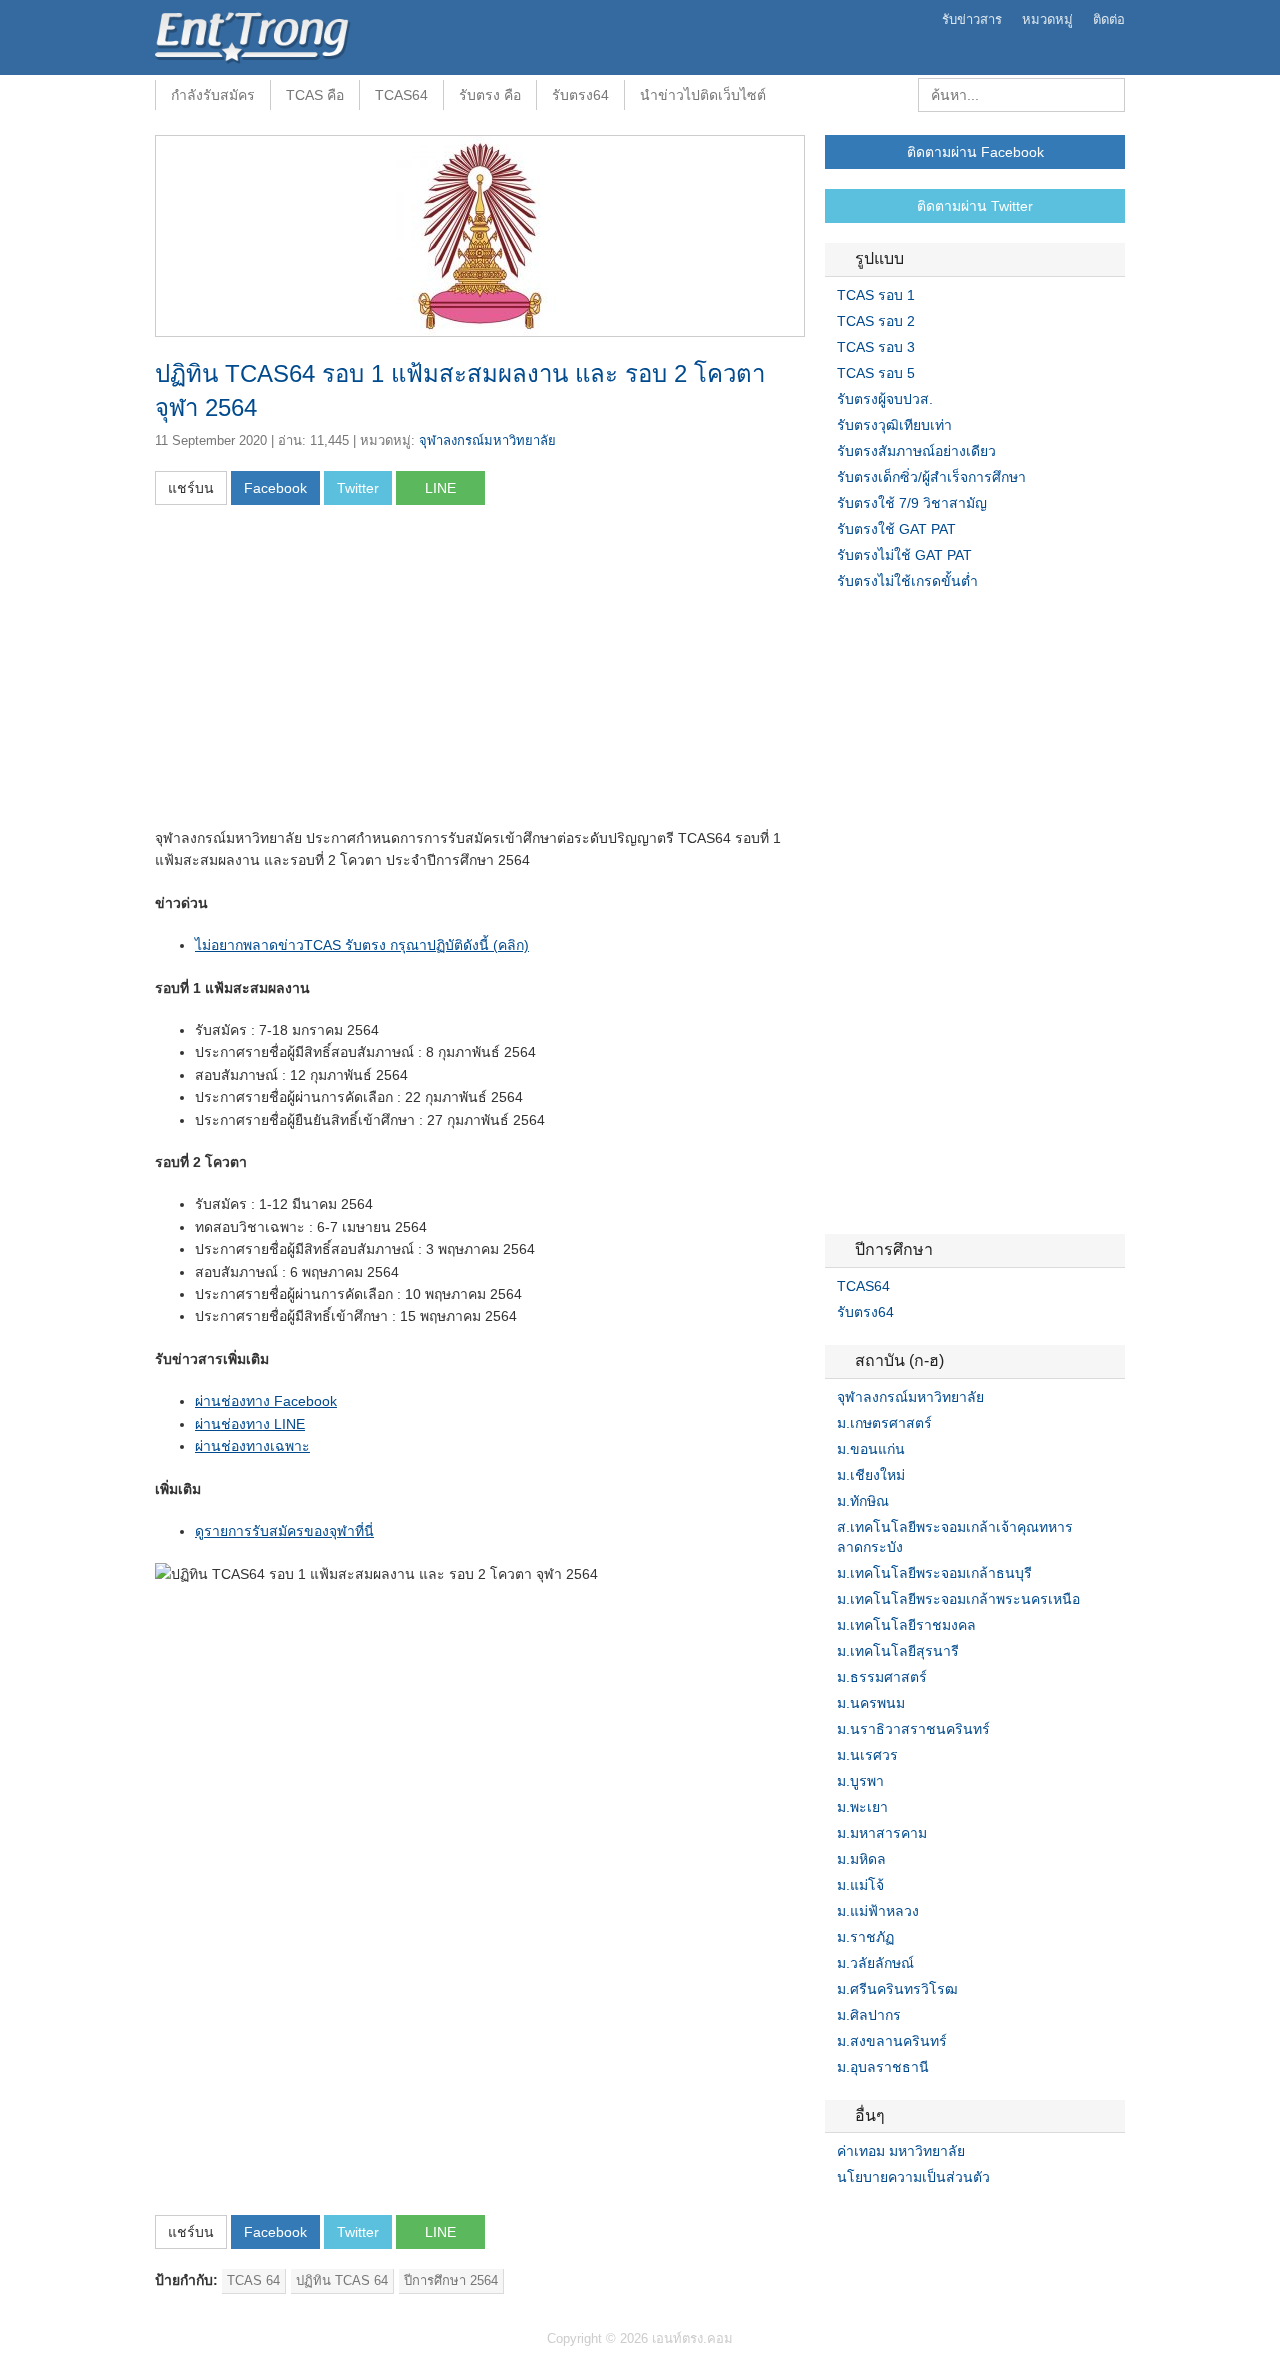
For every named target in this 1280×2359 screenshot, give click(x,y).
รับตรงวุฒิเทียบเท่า (894, 425)
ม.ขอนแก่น (871, 1449)
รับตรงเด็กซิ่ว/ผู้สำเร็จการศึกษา (931, 477)
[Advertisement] (323, 673)
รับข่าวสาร (972, 19)
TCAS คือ (315, 95)
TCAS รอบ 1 (876, 295)
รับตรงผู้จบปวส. (885, 399)
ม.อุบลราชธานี (883, 2067)
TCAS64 (401, 95)
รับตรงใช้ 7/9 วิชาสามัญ (912, 503)
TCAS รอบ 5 (876, 373)
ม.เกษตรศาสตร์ (884, 1423)
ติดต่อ (1109, 19)
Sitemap (905, 2218)
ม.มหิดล (861, 1859)
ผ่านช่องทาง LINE (250, 1424)
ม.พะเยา (862, 1807)
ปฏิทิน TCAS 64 (342, 2280)
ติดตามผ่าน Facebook (975, 152)
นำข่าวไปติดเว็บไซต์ (703, 95)
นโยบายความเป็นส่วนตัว (913, 2177)
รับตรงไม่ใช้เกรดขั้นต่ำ (907, 581)
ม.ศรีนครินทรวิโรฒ (897, 1989)
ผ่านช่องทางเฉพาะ (252, 1446)
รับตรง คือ (490, 95)
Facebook (833, 2218)
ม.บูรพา (860, 1781)
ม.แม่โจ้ (860, 1885)
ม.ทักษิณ (863, 1501)
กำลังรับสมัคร (213, 95)
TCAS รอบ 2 (876, 321)
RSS (881, 2218)
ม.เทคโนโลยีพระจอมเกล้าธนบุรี (934, 1573)
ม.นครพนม (871, 1703)
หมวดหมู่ (1047, 19)
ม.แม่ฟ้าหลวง (878, 1911)
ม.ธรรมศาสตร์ (882, 1677)
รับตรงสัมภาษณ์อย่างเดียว (916, 451)
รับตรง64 (580, 95)
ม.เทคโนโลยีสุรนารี (898, 1651)
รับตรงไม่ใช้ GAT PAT (904, 555)
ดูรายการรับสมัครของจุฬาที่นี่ (284, 1531)
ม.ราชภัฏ (865, 1937)
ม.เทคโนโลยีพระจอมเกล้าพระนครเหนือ (958, 1599)
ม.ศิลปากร (869, 2015)
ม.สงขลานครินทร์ (892, 2041)
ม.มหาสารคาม (882, 1833)
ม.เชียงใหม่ (871, 1475)
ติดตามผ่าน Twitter (975, 206)
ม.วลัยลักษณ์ (875, 1963)
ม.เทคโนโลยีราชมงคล (906, 1625)
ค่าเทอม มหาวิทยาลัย (901, 2151)
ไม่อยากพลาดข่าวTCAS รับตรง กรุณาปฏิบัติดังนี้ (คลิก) (362, 945)
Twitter (857, 2218)
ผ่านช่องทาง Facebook (266, 1401)
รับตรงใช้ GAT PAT (896, 529)
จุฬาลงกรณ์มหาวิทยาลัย (487, 440)
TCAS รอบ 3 (876, 347)
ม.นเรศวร (867, 1755)
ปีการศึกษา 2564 (451, 2280)
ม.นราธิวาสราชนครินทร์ (913, 1729)
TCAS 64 (253, 2280)
